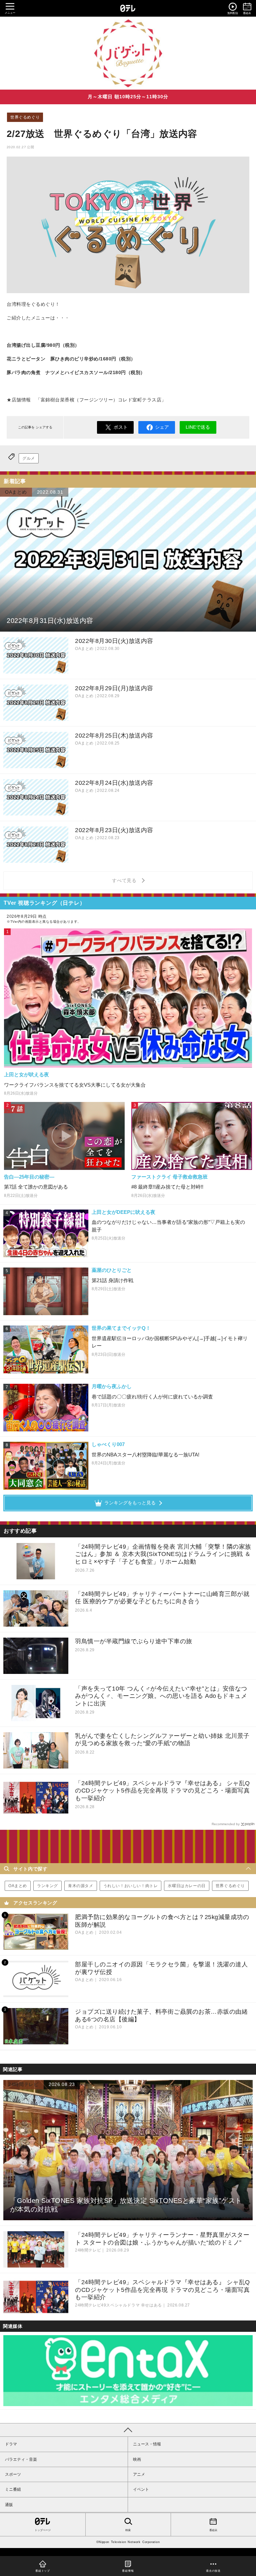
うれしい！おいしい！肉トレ (131, 1886)
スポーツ (13, 2474)
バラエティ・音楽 (21, 2459)
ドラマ (11, 2444)
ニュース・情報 (147, 2444)
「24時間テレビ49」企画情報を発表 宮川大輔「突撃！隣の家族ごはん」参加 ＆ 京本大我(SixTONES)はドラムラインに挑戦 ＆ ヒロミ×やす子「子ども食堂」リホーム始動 (163, 1554)
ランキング (47, 1886)
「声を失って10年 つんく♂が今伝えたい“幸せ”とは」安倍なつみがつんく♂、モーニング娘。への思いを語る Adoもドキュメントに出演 (161, 1696)
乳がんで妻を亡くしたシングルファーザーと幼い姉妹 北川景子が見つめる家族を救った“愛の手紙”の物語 (162, 1740)
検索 (128, 2530)
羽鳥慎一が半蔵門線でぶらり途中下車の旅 (134, 1641)
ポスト (121, 427)
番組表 (213, 2530)
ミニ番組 (13, 2489)
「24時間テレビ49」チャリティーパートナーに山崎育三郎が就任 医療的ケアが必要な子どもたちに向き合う (162, 1598)
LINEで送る (198, 427)
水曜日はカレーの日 (186, 1886)
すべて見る (125, 880)
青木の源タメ (81, 1886)
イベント (141, 2489)
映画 (137, 2459)
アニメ (139, 2474)
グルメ (29, 458)
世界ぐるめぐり (25, 117)
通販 (9, 2505)
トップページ (43, 2530)
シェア (162, 427)
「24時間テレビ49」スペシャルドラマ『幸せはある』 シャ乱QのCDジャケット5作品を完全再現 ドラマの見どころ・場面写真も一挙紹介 (162, 1791)
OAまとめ (18, 1886)
